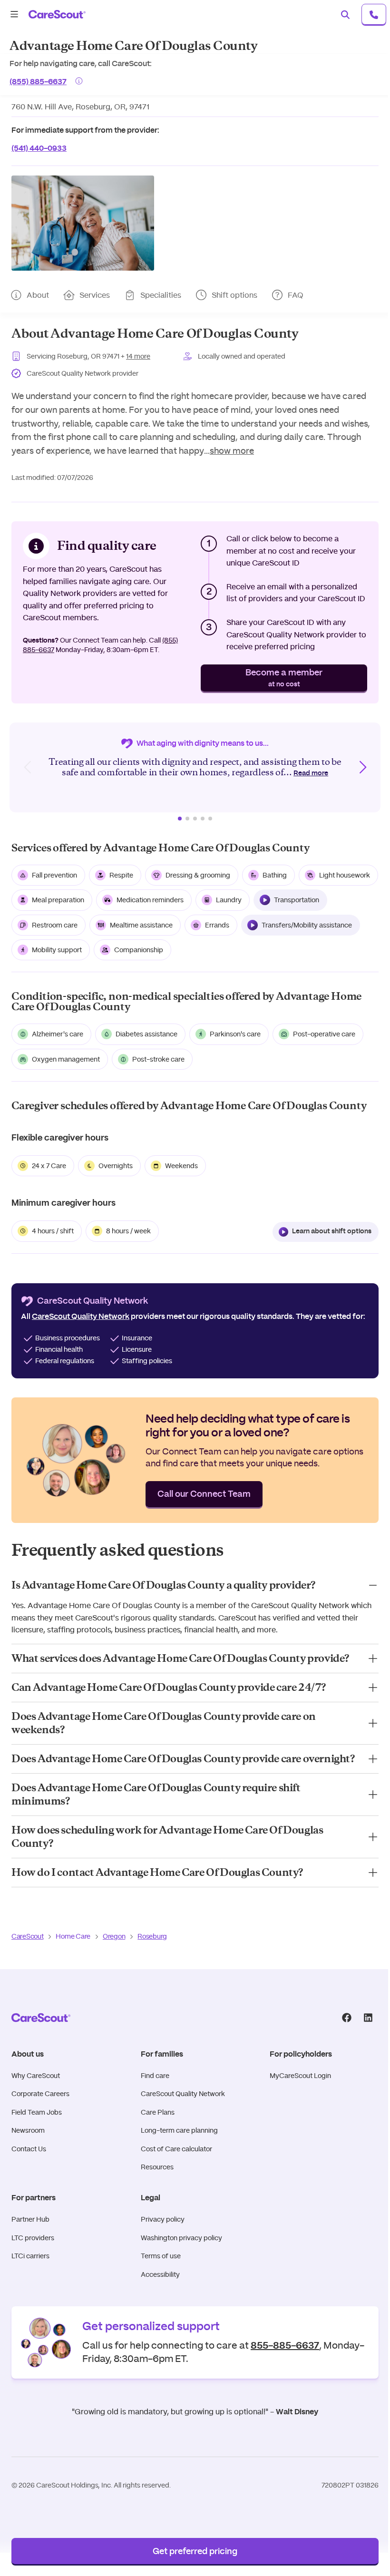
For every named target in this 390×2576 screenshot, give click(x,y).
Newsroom (28, 2130)
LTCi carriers (30, 2256)
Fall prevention (54, 875)
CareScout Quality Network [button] (81, 1317)
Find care (155, 2076)
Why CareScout (36, 2076)
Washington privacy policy (181, 2238)
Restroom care (55, 925)
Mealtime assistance (141, 925)
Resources (157, 2167)
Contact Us (29, 2149)
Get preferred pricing (195, 2552)
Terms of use (161, 2256)
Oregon (114, 1936)
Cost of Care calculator (176, 2149)
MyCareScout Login (300, 2076)
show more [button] (232, 451)
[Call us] (374, 14)
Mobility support (57, 950)
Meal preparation (58, 900)
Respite (121, 875)
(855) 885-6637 (38, 81)
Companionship (139, 950)
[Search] (345, 14)
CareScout (27, 1936)
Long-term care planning (179, 2130)
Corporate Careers (40, 2094)
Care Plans (158, 2112)
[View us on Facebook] (346, 2018)
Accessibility (160, 2274)
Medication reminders (150, 900)
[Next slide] (362, 767)
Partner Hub (30, 2219)
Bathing (275, 875)
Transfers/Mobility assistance (307, 925)
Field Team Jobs (37, 2112)
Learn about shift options (332, 1231)
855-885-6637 (285, 2344)
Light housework (345, 875)
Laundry (229, 900)
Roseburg (152, 1936)
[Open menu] (14, 14)
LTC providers (33, 2238)
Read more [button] (311, 773)
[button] (83, 223)
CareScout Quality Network (183, 2094)
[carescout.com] (57, 14)
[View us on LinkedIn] (368, 2018)
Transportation (297, 900)
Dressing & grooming (198, 875)
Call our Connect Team (204, 1494)
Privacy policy (163, 2219)
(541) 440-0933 (39, 147)
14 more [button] (138, 356)
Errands (217, 925)
